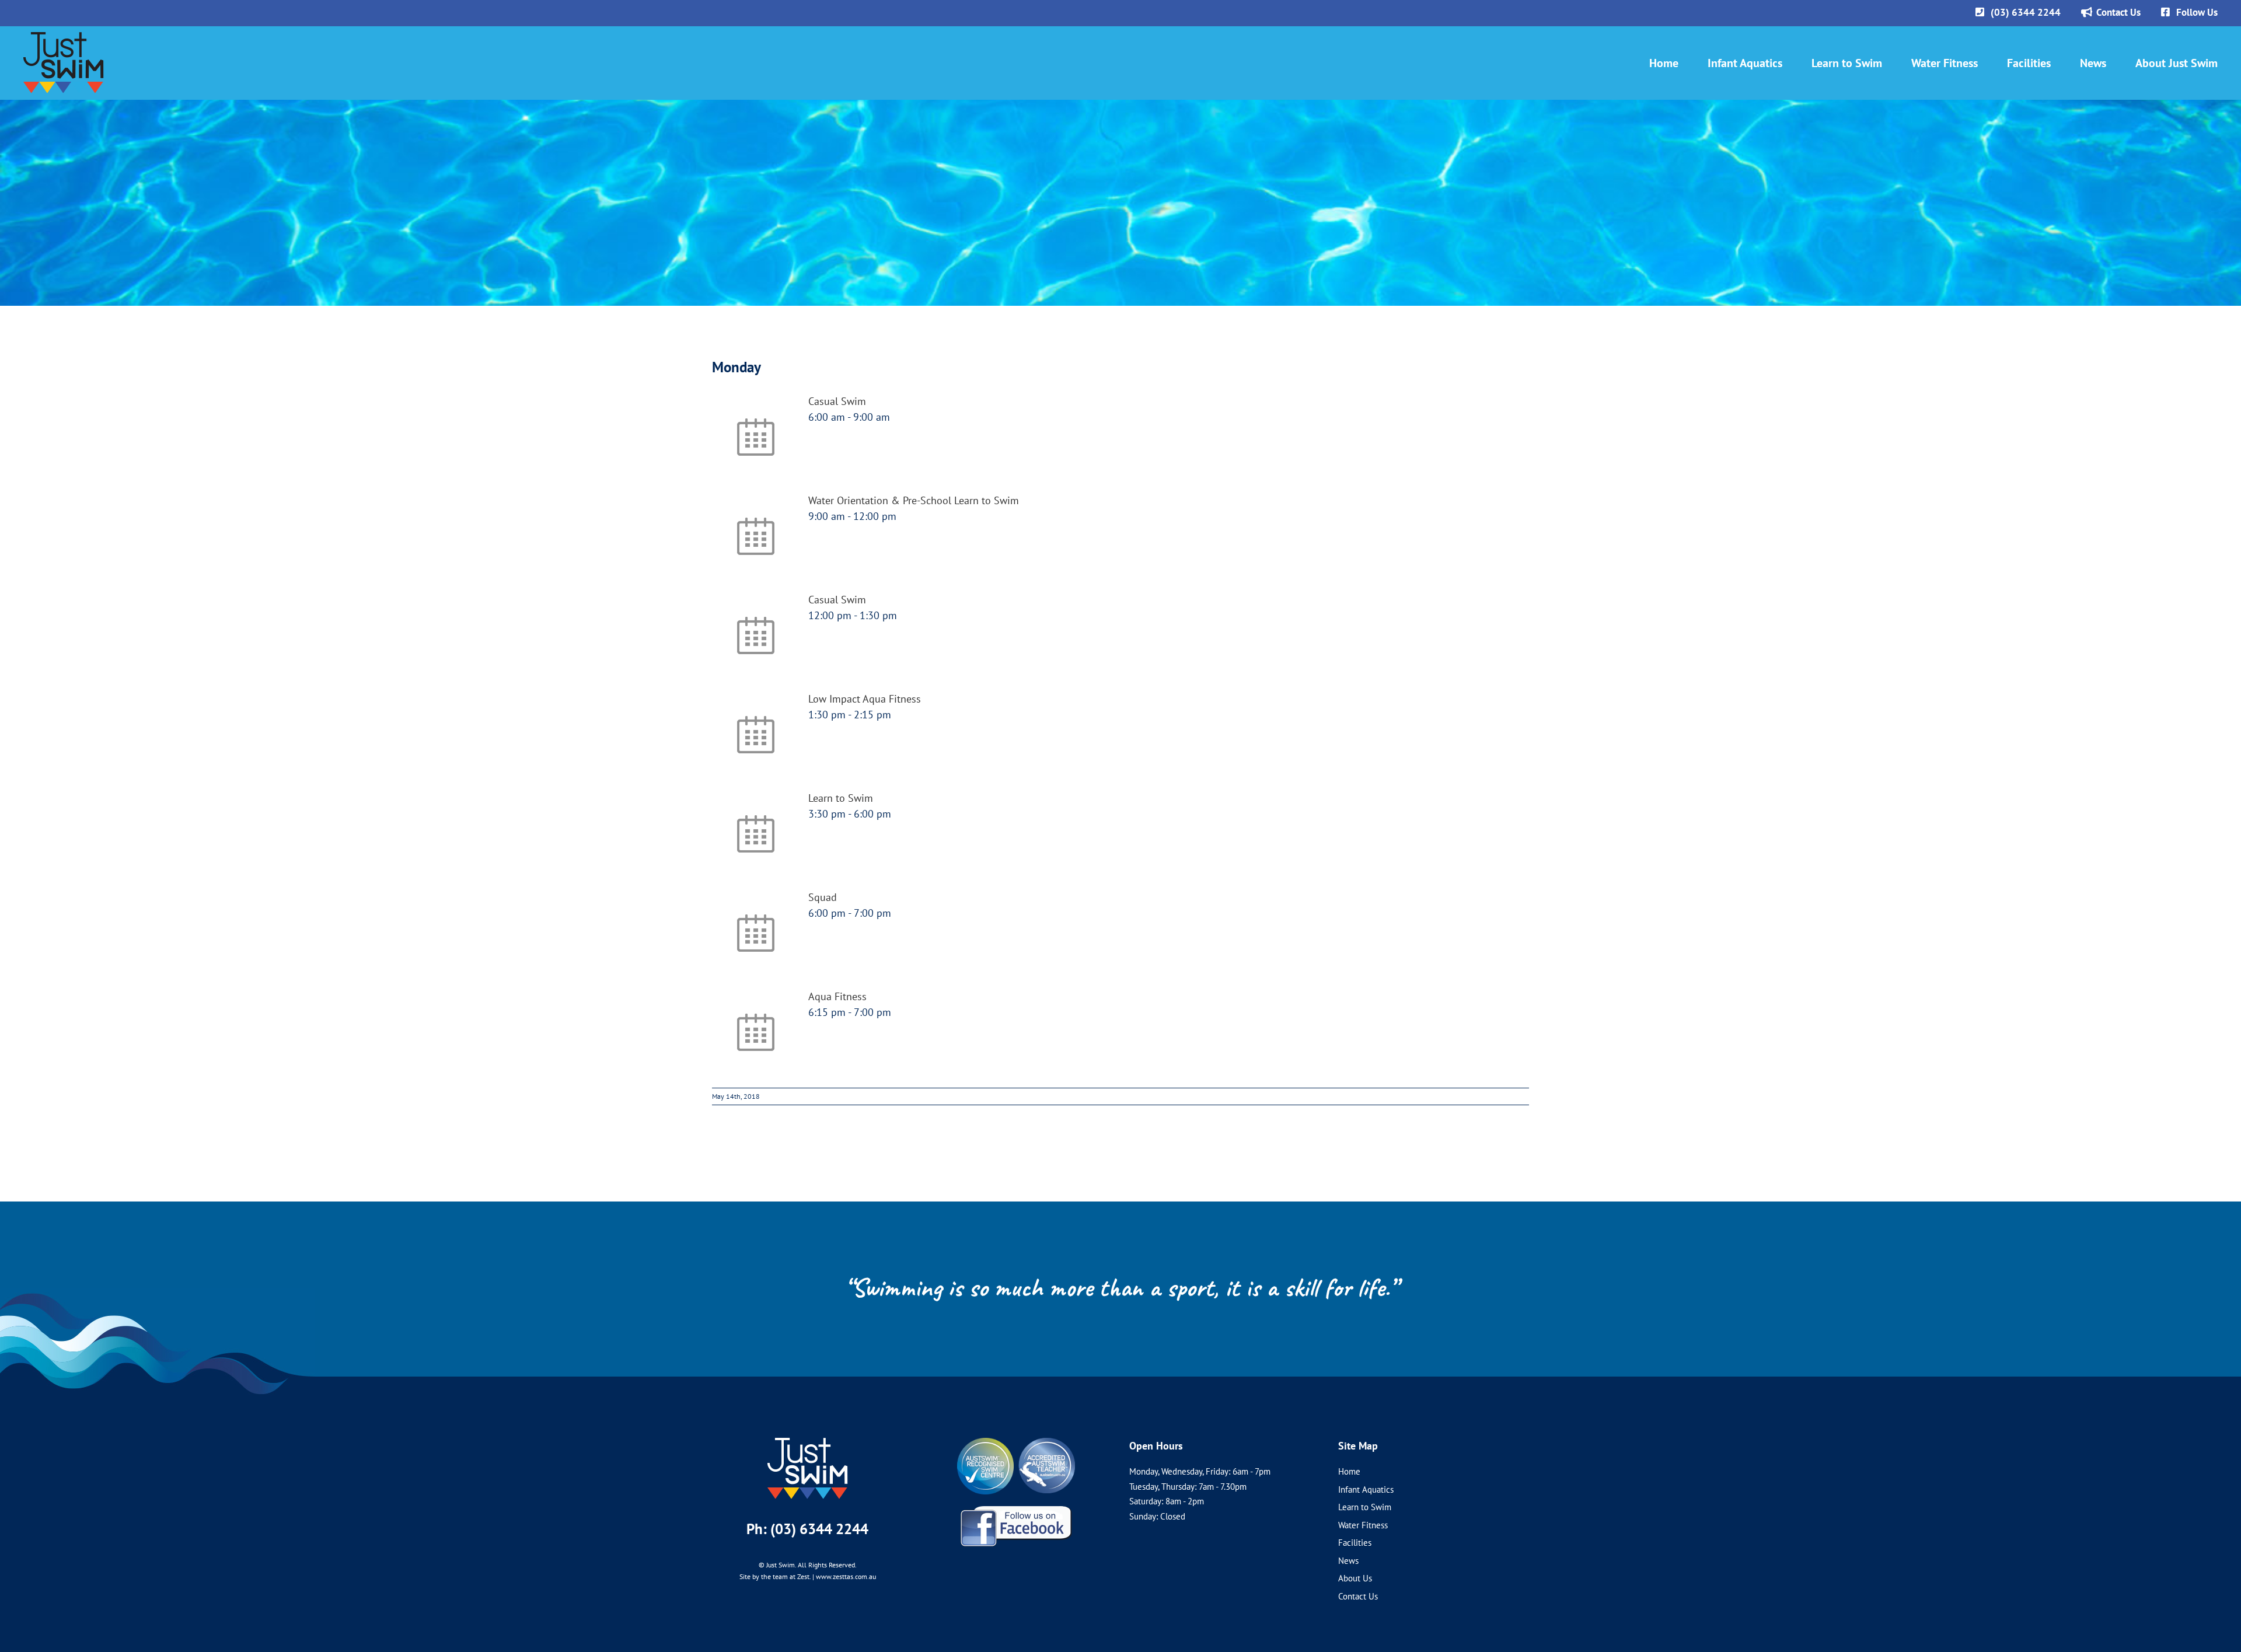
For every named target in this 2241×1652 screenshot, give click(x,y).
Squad (823, 897)
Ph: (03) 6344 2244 (807, 1529)
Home (1349, 1471)
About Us (1355, 1578)
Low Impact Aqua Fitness (865, 699)
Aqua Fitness (837, 996)
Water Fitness (1363, 1525)
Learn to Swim (841, 798)
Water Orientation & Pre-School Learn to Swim (914, 500)
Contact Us (1358, 1596)
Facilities (1355, 1543)
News (1348, 1561)
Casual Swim (837, 401)
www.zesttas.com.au (846, 1576)
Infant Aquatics (1366, 1489)
